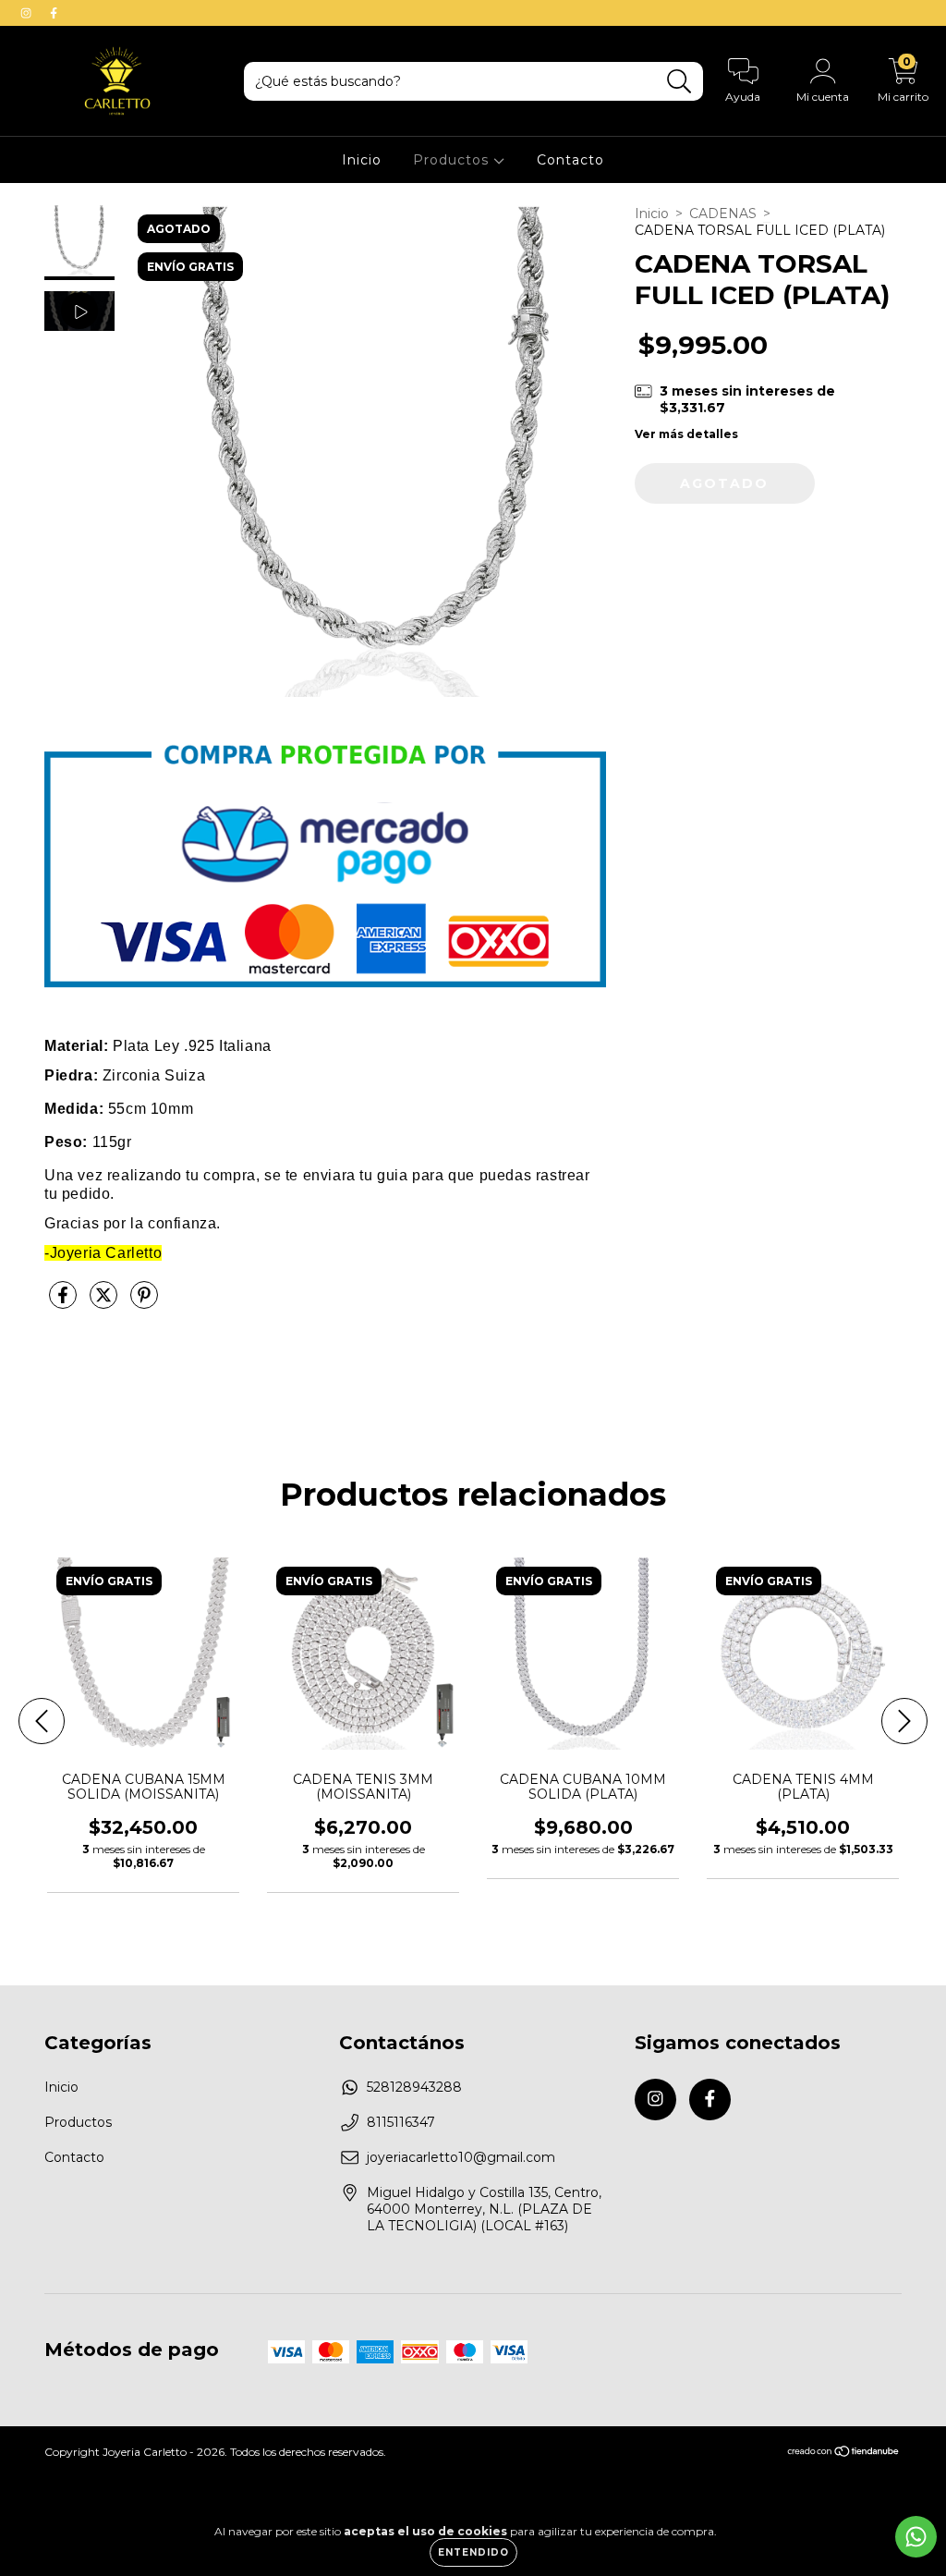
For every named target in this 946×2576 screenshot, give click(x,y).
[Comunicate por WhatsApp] (916, 2537)
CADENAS (723, 214)
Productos (453, 160)
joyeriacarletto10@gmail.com (461, 2157)
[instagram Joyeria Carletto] (28, 13)
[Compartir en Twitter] (105, 1302)
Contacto (570, 160)
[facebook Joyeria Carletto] (54, 13)
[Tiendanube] (844, 2453)
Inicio (362, 160)
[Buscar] (679, 82)
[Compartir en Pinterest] (144, 1302)
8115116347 (401, 2122)
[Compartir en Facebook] (65, 1302)
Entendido (473, 2552)
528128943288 (414, 2087)
